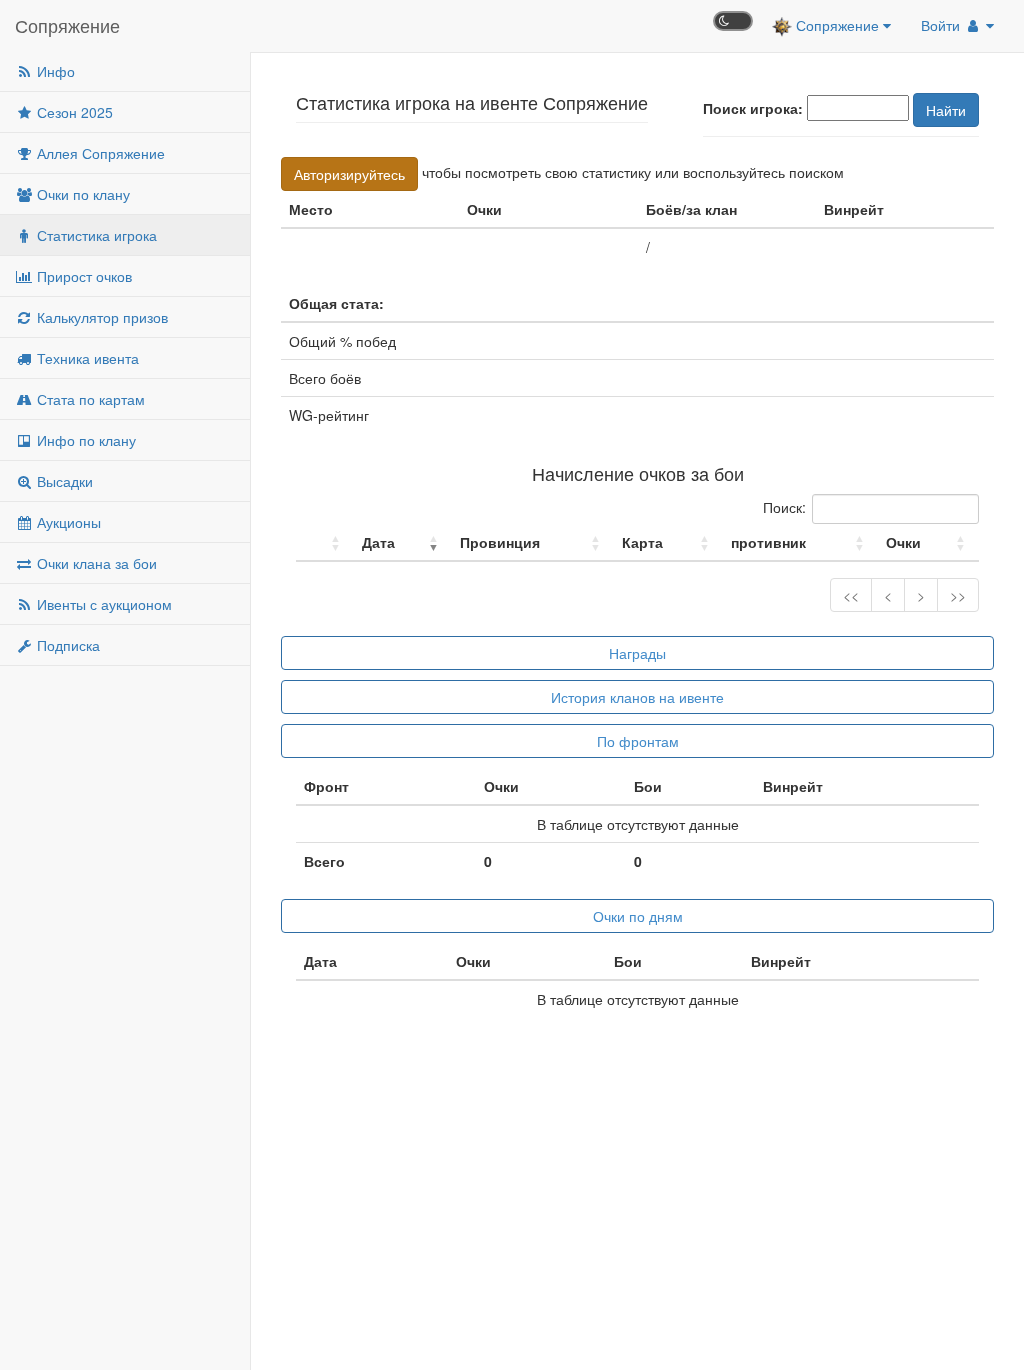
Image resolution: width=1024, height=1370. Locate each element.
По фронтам (638, 741)
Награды (637, 653)
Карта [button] (642, 542)
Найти (946, 110)
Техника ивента (86, 358)
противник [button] (768, 542)
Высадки (63, 481)
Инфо (54, 71)
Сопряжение (67, 25)
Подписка (66, 645)
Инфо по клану (84, 440)
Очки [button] (903, 542)
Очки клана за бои (95, 563)
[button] (306, 542)
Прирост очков (82, 276)
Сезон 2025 (73, 112)
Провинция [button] (500, 542)
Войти (942, 25)
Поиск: (784, 507)
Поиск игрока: (753, 108)
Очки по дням (638, 916)
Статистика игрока (95, 235)
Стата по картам (89, 399)
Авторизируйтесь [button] (349, 174)
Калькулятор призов (100, 317)
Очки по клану (81, 194)
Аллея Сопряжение (99, 153)
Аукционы (67, 522)
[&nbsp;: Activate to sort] (325, 542)
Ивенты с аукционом (102, 604)
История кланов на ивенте (637, 697)
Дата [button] (378, 542)
